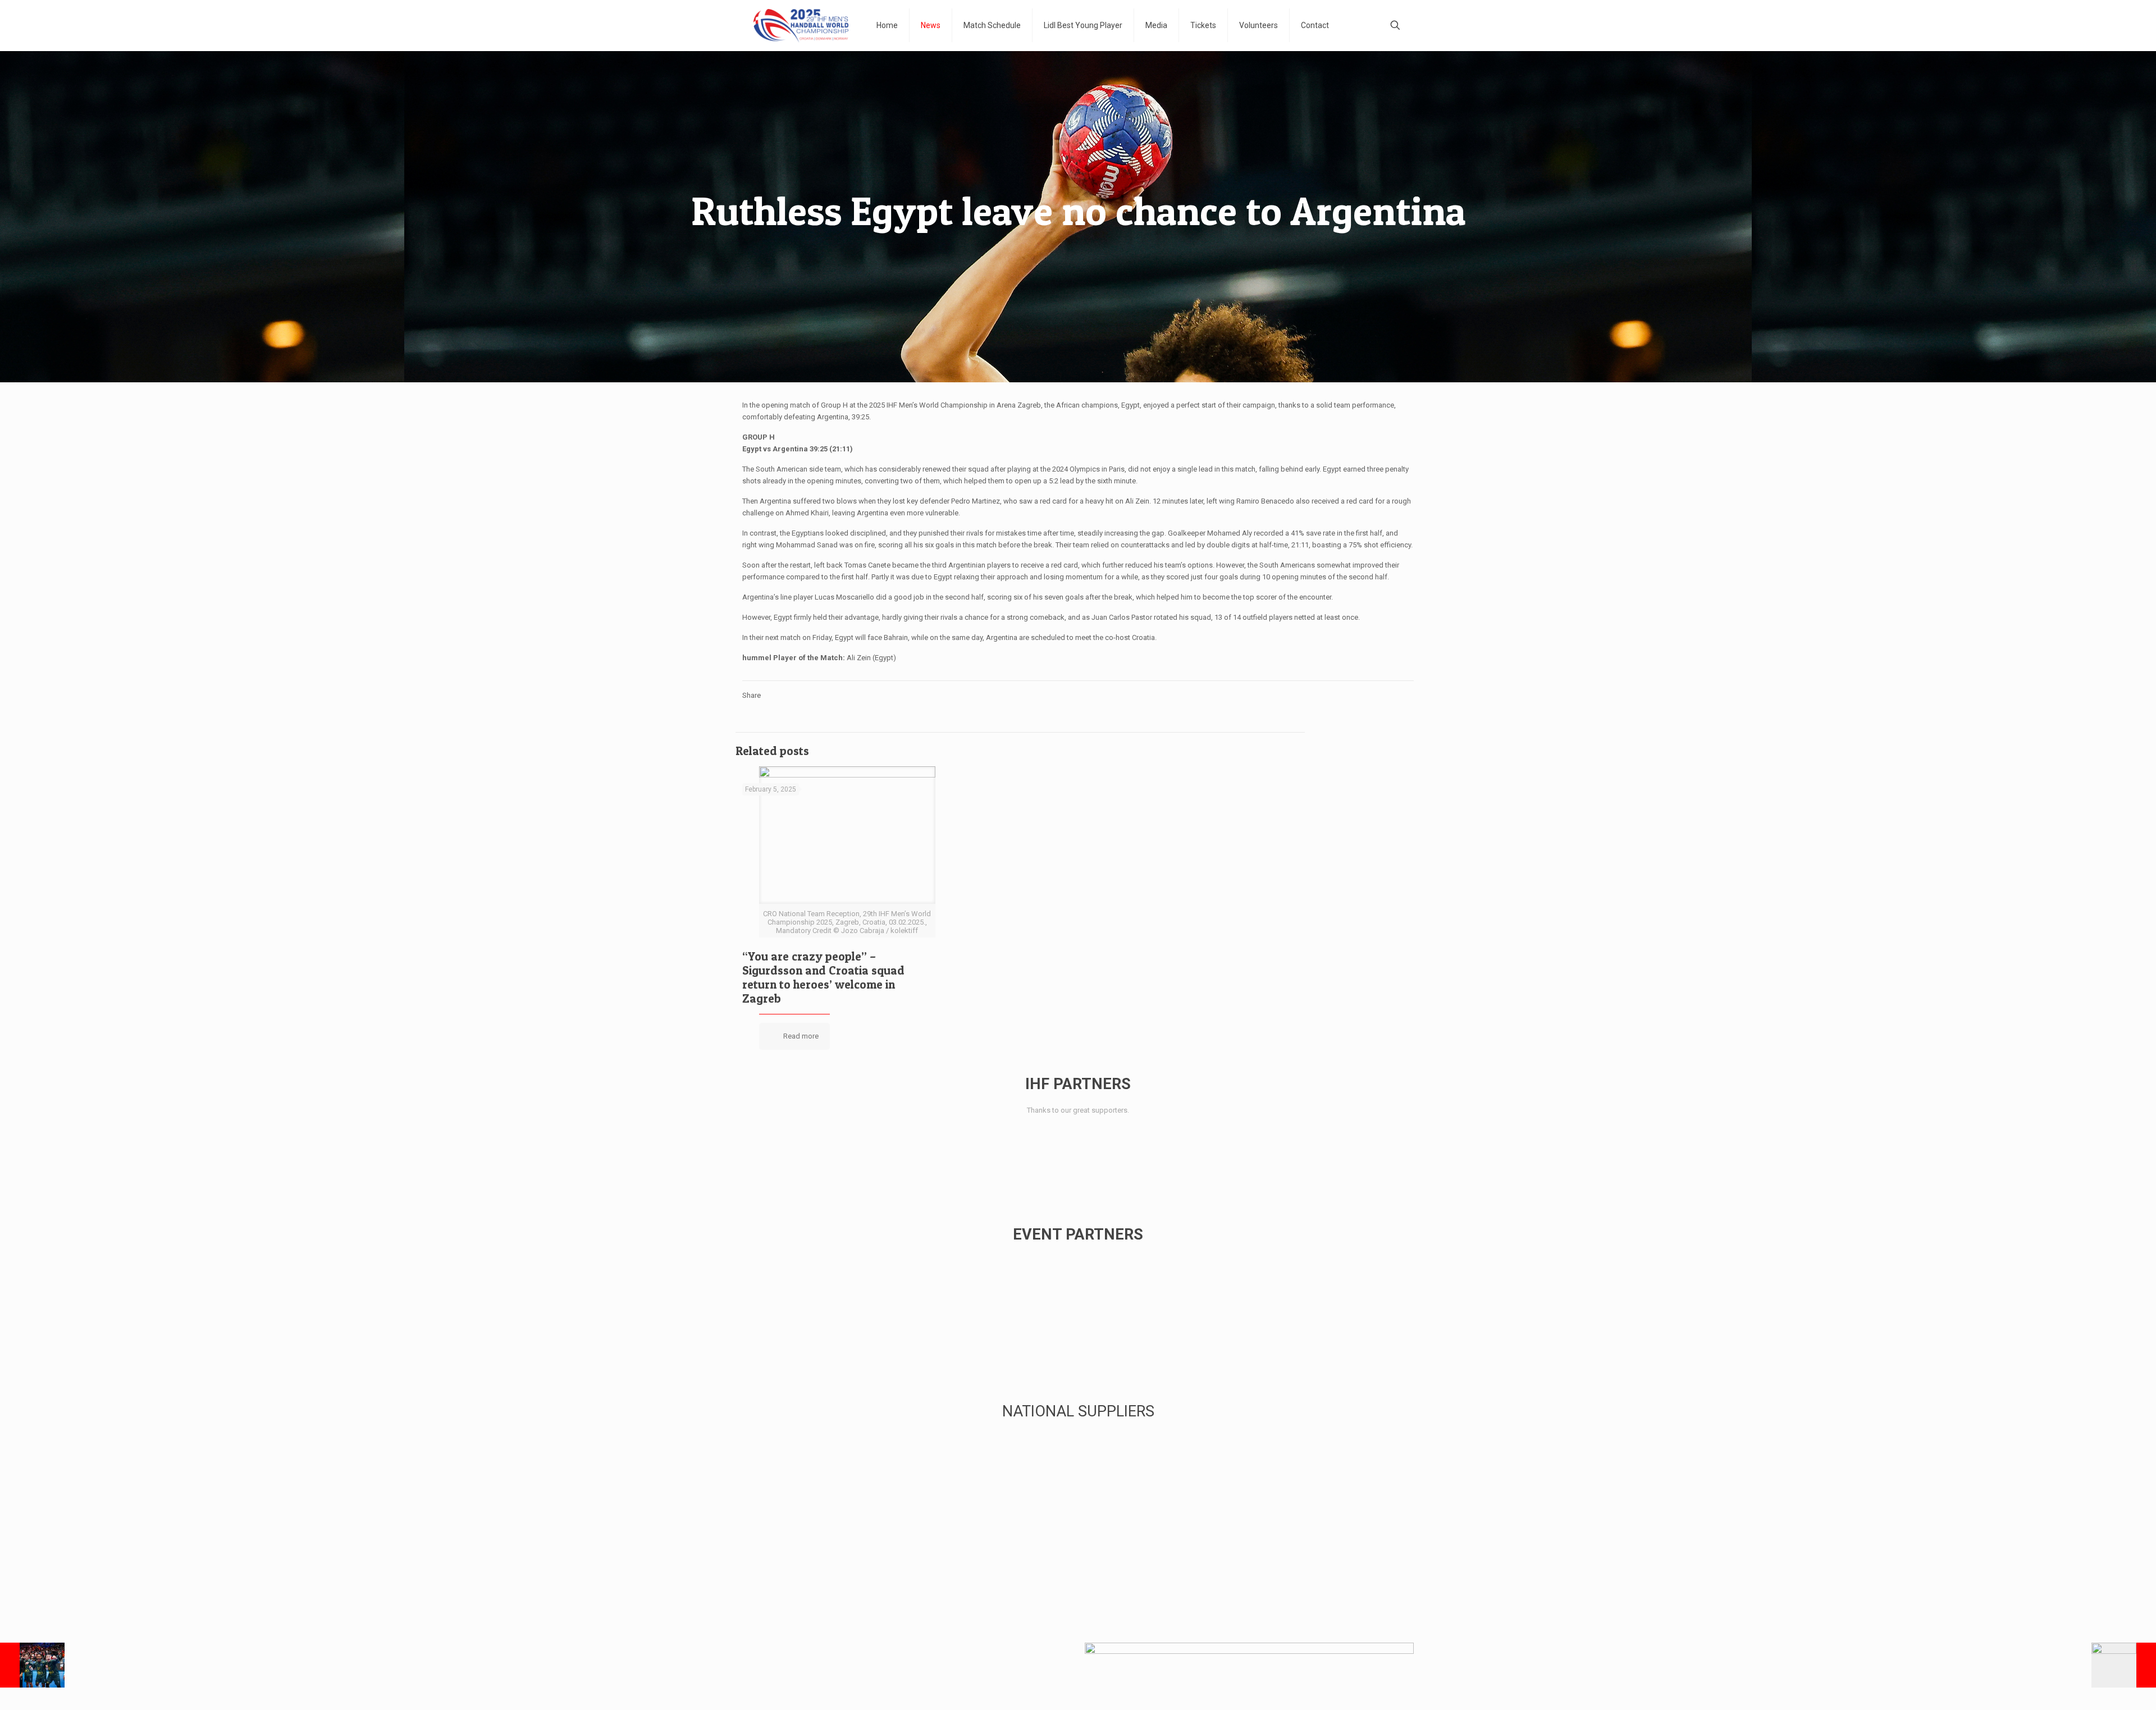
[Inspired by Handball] (801, 25)
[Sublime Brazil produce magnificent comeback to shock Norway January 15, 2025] (32, 1665)
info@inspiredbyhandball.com (858, 1669)
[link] (772, 1143)
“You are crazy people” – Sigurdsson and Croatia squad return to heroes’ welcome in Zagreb (823, 977)
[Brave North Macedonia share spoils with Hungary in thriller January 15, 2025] (2124, 1665)
